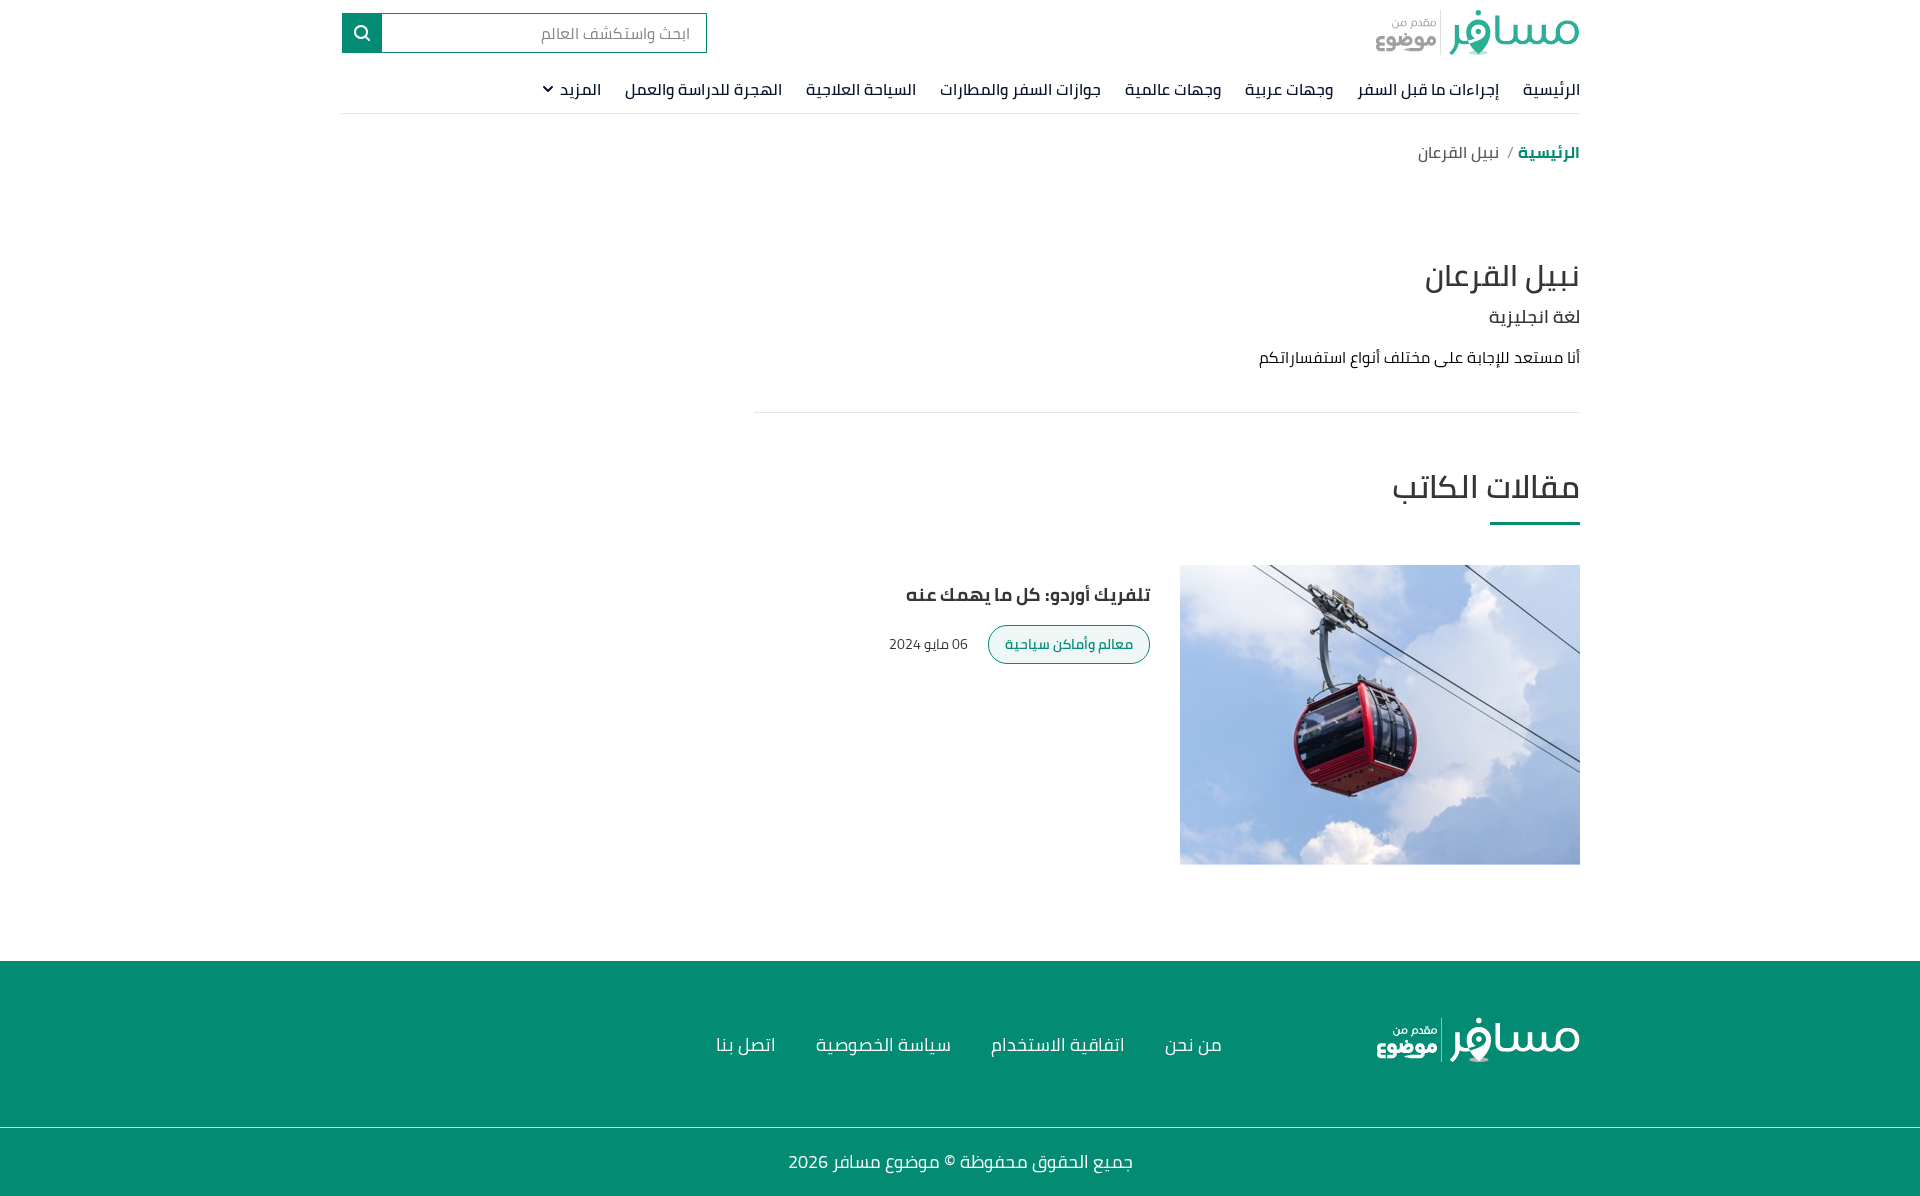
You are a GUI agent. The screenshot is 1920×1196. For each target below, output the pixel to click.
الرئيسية (1551, 89)
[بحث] (362, 33)
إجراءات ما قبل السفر (1428, 89)
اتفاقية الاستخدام (1058, 1044)
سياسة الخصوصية (883, 1044)
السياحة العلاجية (861, 89)
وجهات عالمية (1173, 89)
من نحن (1193, 1044)
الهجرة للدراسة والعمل (703, 89)
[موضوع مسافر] (1477, 32)
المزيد (580, 89)
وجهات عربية (1289, 89)
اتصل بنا (746, 1044)
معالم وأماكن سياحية (1069, 644)
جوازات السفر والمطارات (1020, 89)
